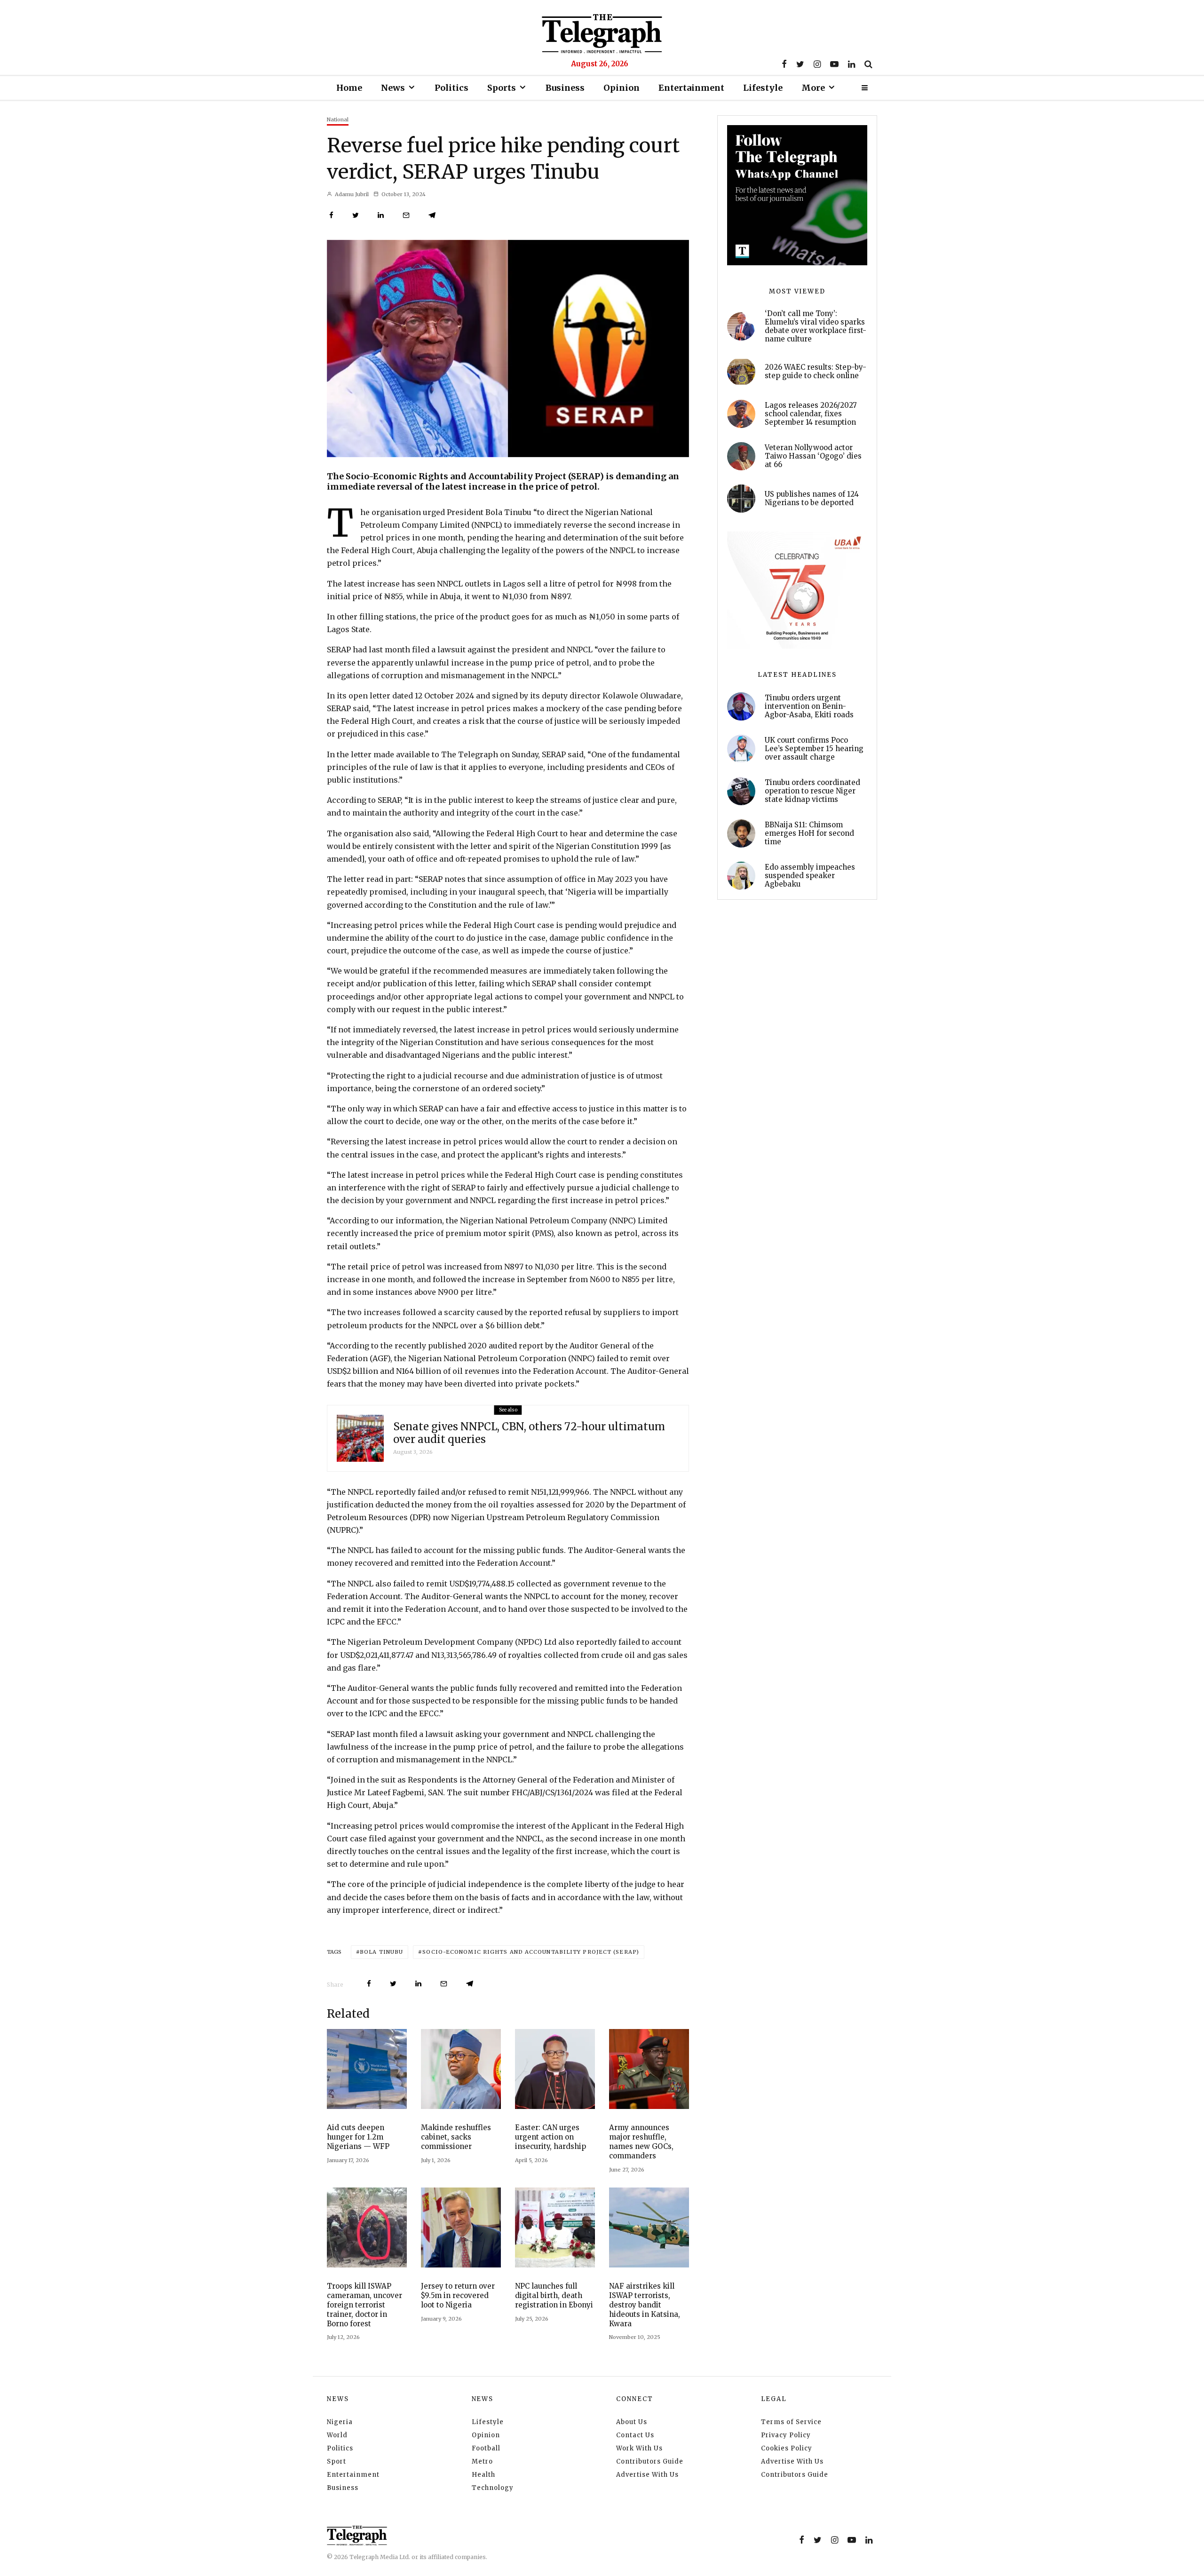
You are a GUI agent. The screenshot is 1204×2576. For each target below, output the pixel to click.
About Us (632, 2422)
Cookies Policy (787, 2448)
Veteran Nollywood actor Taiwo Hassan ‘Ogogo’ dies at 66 (813, 456)
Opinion (622, 88)
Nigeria (340, 2422)
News (393, 88)
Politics (451, 88)
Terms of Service (791, 2422)
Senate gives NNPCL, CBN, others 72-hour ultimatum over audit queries (529, 1433)
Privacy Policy (786, 2435)
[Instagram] (817, 64)
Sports (502, 88)
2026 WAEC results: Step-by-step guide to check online (816, 372)
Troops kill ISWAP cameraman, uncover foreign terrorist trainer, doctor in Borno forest (364, 2305)
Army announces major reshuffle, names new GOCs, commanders (641, 2142)
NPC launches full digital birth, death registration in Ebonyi (554, 2295)
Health (483, 2475)
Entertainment (691, 88)
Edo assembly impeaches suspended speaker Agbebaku (810, 876)
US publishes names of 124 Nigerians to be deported (812, 499)
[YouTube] (834, 64)
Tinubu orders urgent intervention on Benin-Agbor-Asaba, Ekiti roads (809, 706)
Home (349, 88)
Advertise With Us (647, 2475)
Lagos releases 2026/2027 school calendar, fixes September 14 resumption (811, 414)
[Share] (331, 215)
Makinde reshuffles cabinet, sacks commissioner (456, 2137)
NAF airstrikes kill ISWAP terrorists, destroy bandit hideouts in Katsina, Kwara (645, 2305)
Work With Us (639, 2448)
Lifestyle (763, 88)
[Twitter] (800, 64)
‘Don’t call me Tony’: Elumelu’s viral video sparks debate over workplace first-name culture (816, 326)
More (813, 88)
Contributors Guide (650, 2461)
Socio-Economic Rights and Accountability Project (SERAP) (531, 1952)
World (337, 2435)
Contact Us (635, 2435)
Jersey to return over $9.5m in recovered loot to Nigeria (458, 2295)
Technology (493, 2488)
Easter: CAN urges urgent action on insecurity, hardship (551, 2137)
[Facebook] (784, 64)
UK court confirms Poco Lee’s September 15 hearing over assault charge (814, 749)
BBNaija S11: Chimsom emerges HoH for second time (809, 833)
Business (565, 88)
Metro (482, 2461)
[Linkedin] (852, 64)
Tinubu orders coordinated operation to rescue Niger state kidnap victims (812, 791)
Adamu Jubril (351, 194)
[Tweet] (356, 215)
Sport (337, 2461)
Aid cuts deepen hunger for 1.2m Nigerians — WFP (358, 2137)
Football (486, 2448)
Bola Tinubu (381, 1952)
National (338, 119)
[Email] (406, 215)
